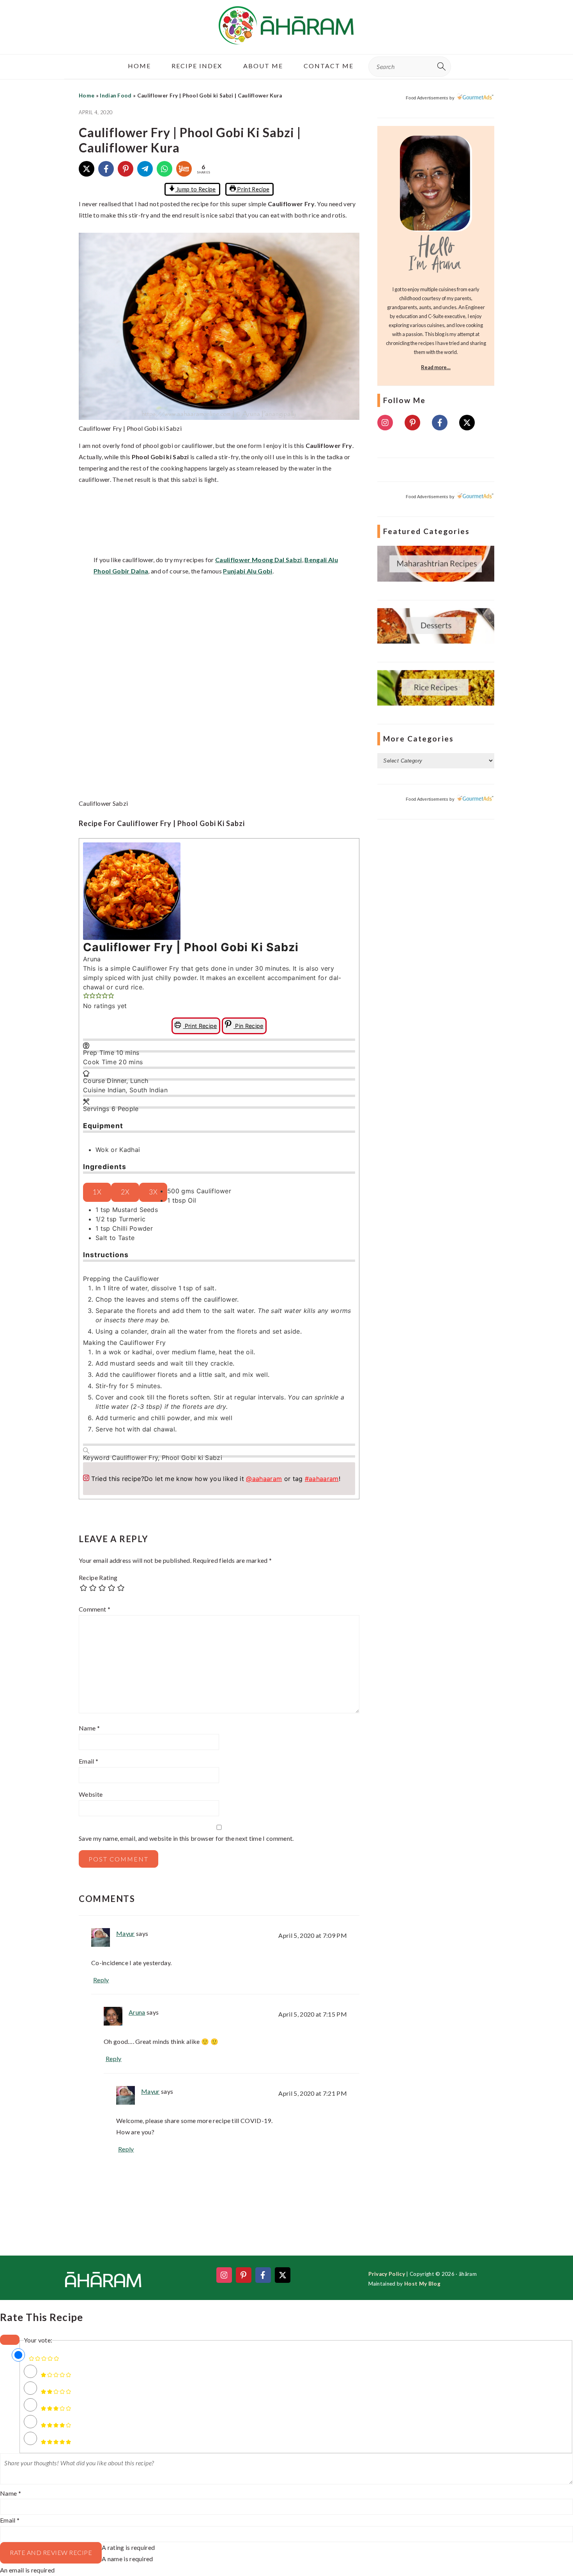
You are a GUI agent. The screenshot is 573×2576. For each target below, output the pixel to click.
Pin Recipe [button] (248, 1026)
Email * (10, 2520)
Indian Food (116, 96)
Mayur (126, 1933)
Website (91, 1794)
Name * (11, 2493)
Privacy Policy (387, 2274)
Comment (95, 1609)
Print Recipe (253, 189)
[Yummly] (184, 169)
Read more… (436, 367)
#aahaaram (322, 1479)
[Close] (10, 2340)
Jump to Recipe (195, 189)
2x (125, 1192)
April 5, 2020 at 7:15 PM (313, 2014)
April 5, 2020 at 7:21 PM (313, 2093)
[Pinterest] (126, 169)
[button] (86, 996)
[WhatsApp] (164, 169)
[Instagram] (385, 423)
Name (89, 1728)
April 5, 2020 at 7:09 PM (313, 1935)
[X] (87, 169)
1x (97, 1192)
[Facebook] (106, 169)
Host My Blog (422, 2284)
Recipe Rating (98, 1577)
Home (87, 96)
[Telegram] (145, 169)
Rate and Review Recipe (51, 2552)
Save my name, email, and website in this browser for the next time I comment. (186, 1838)
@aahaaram (264, 1479)
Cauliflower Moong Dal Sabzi (259, 560)
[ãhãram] (286, 38)
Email (88, 1761)
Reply (101, 1980)
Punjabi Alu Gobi (248, 571)
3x (153, 1192)
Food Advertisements (427, 98)
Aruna (137, 2012)
